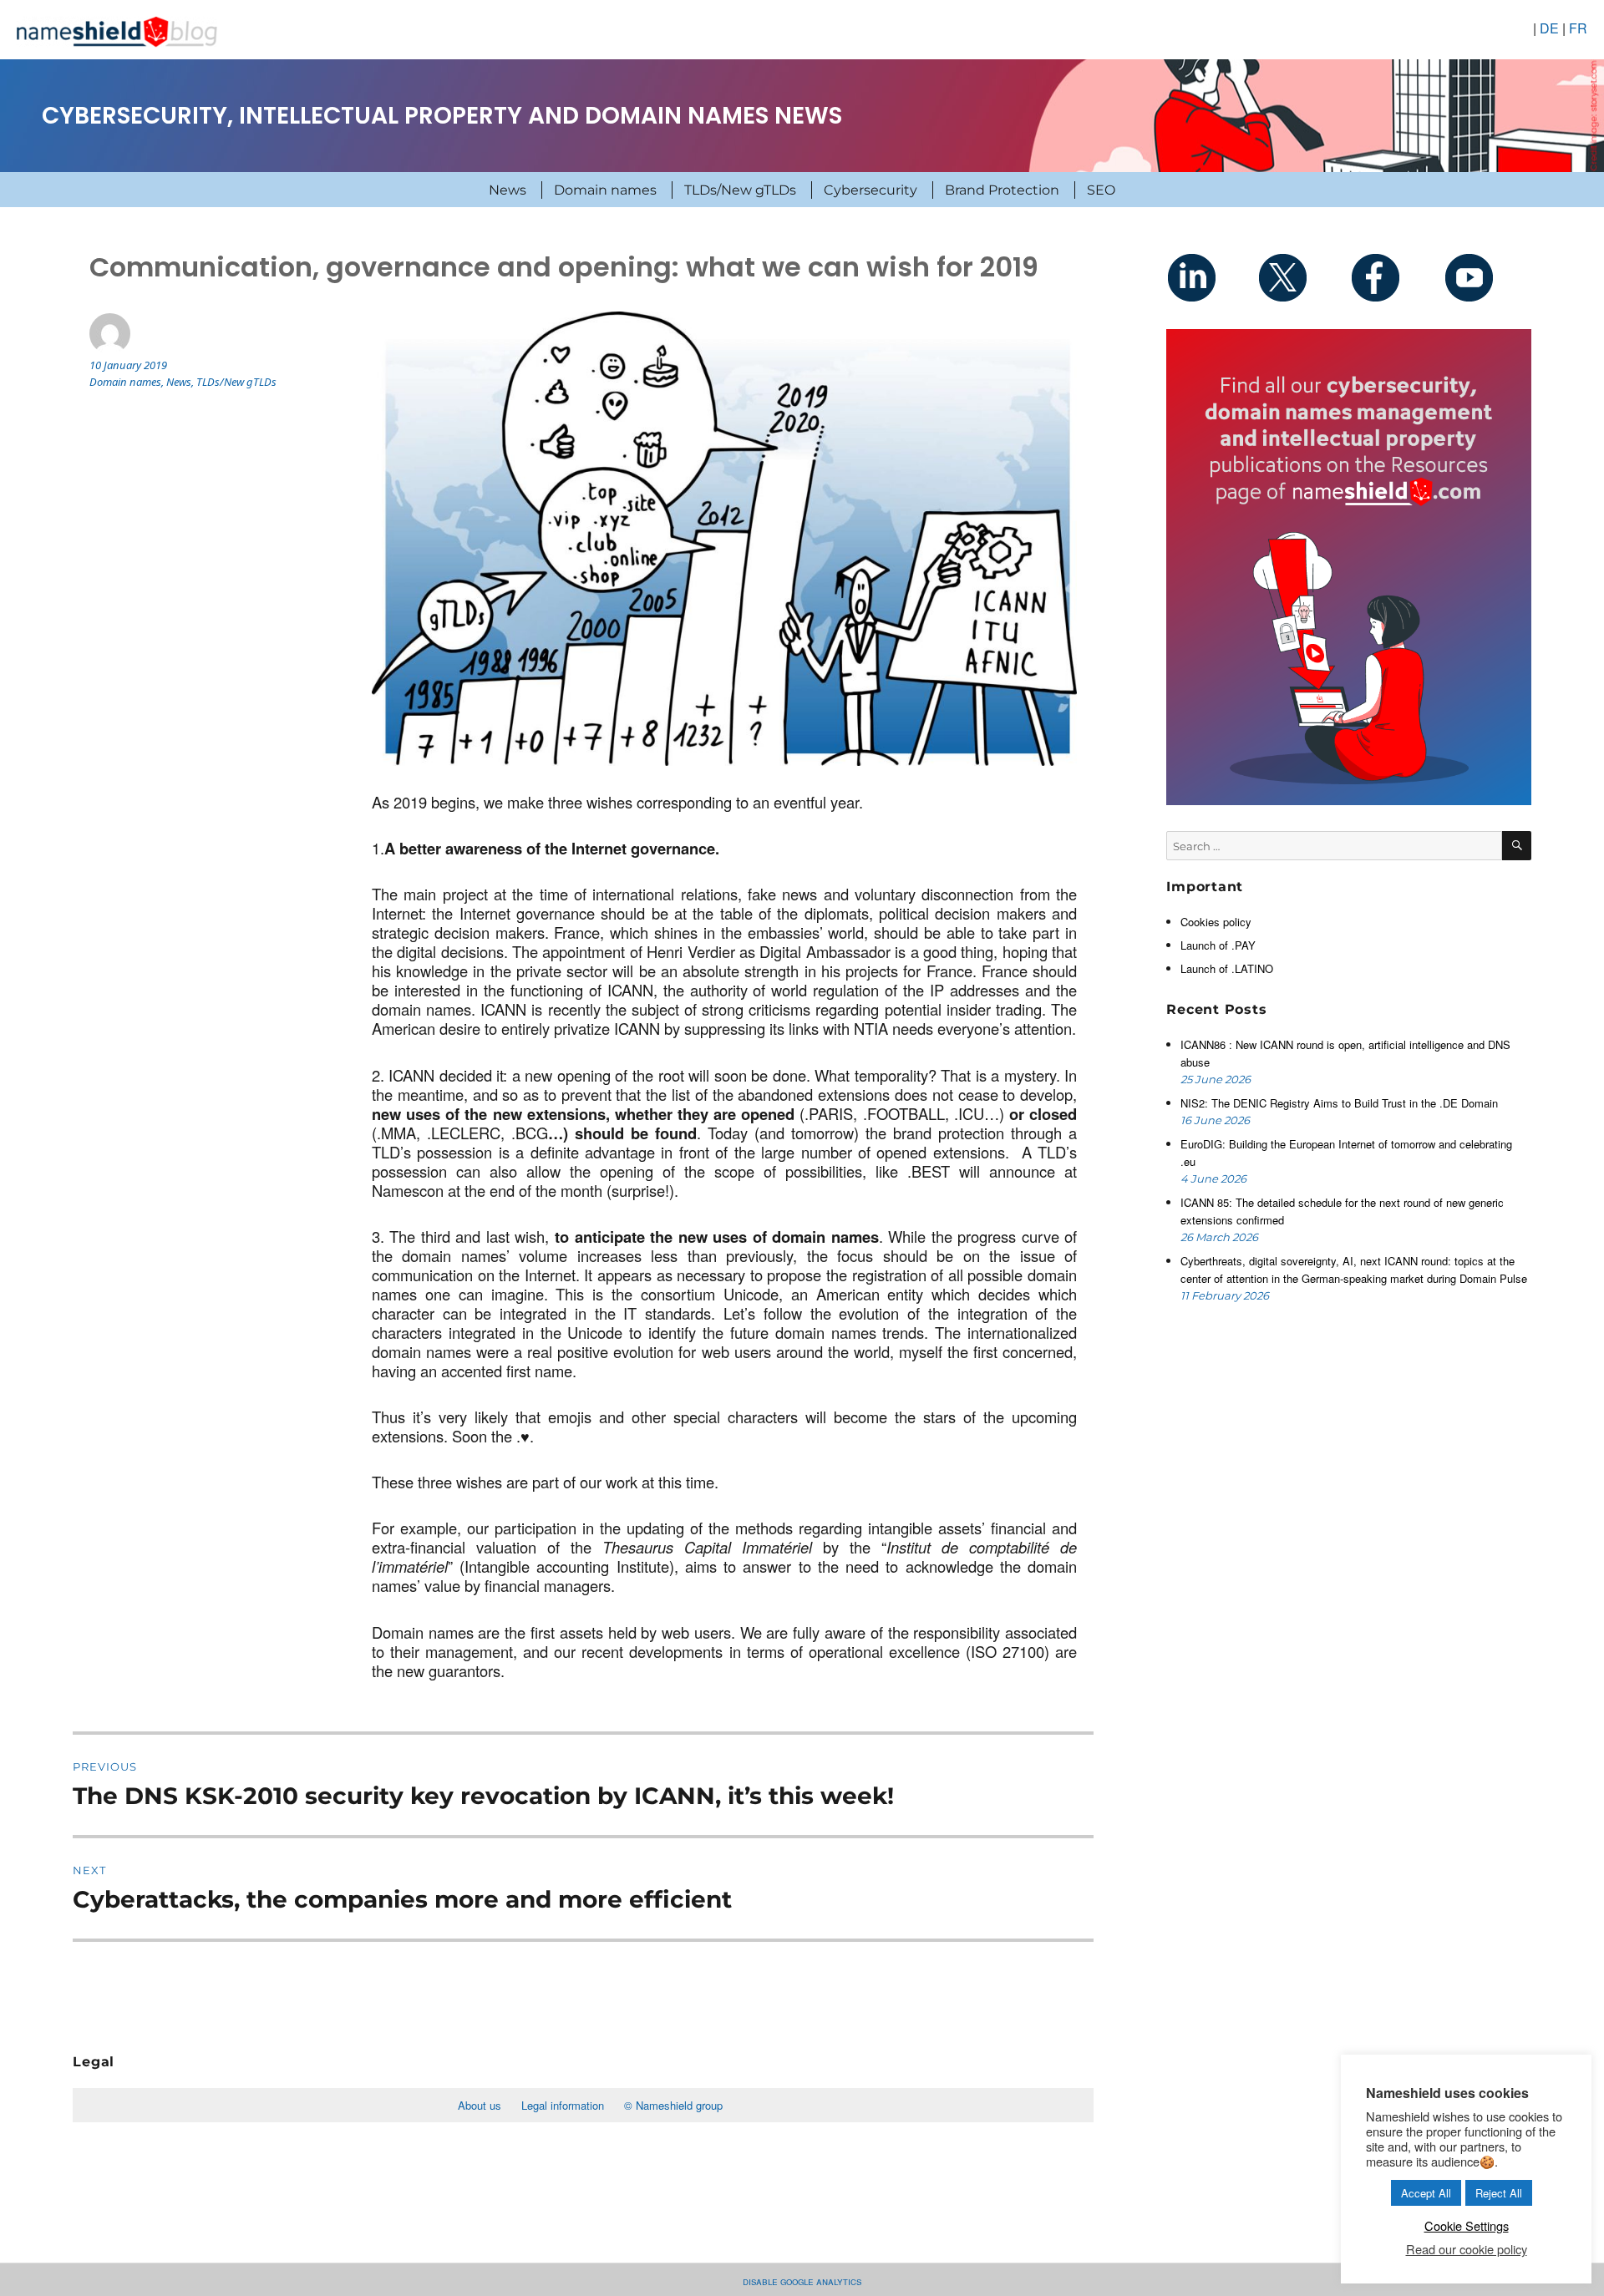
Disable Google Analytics (802, 2281)
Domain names (605, 190)
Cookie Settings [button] (1467, 2225)
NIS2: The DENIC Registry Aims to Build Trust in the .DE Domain (1339, 1103)
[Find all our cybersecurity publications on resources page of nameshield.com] (1348, 565)
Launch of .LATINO (1227, 968)
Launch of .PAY (1218, 945)
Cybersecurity (871, 190)
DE (1549, 28)
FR (1578, 28)
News (508, 190)
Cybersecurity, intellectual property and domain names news (442, 116)
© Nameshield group (673, 2105)
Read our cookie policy (1467, 2249)
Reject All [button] (1499, 2193)
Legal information (563, 2105)
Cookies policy (1216, 922)
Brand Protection (1002, 190)
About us (480, 2105)
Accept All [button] (1426, 2193)
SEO (1101, 190)
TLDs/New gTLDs (740, 190)
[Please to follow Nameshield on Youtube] (1486, 277)
